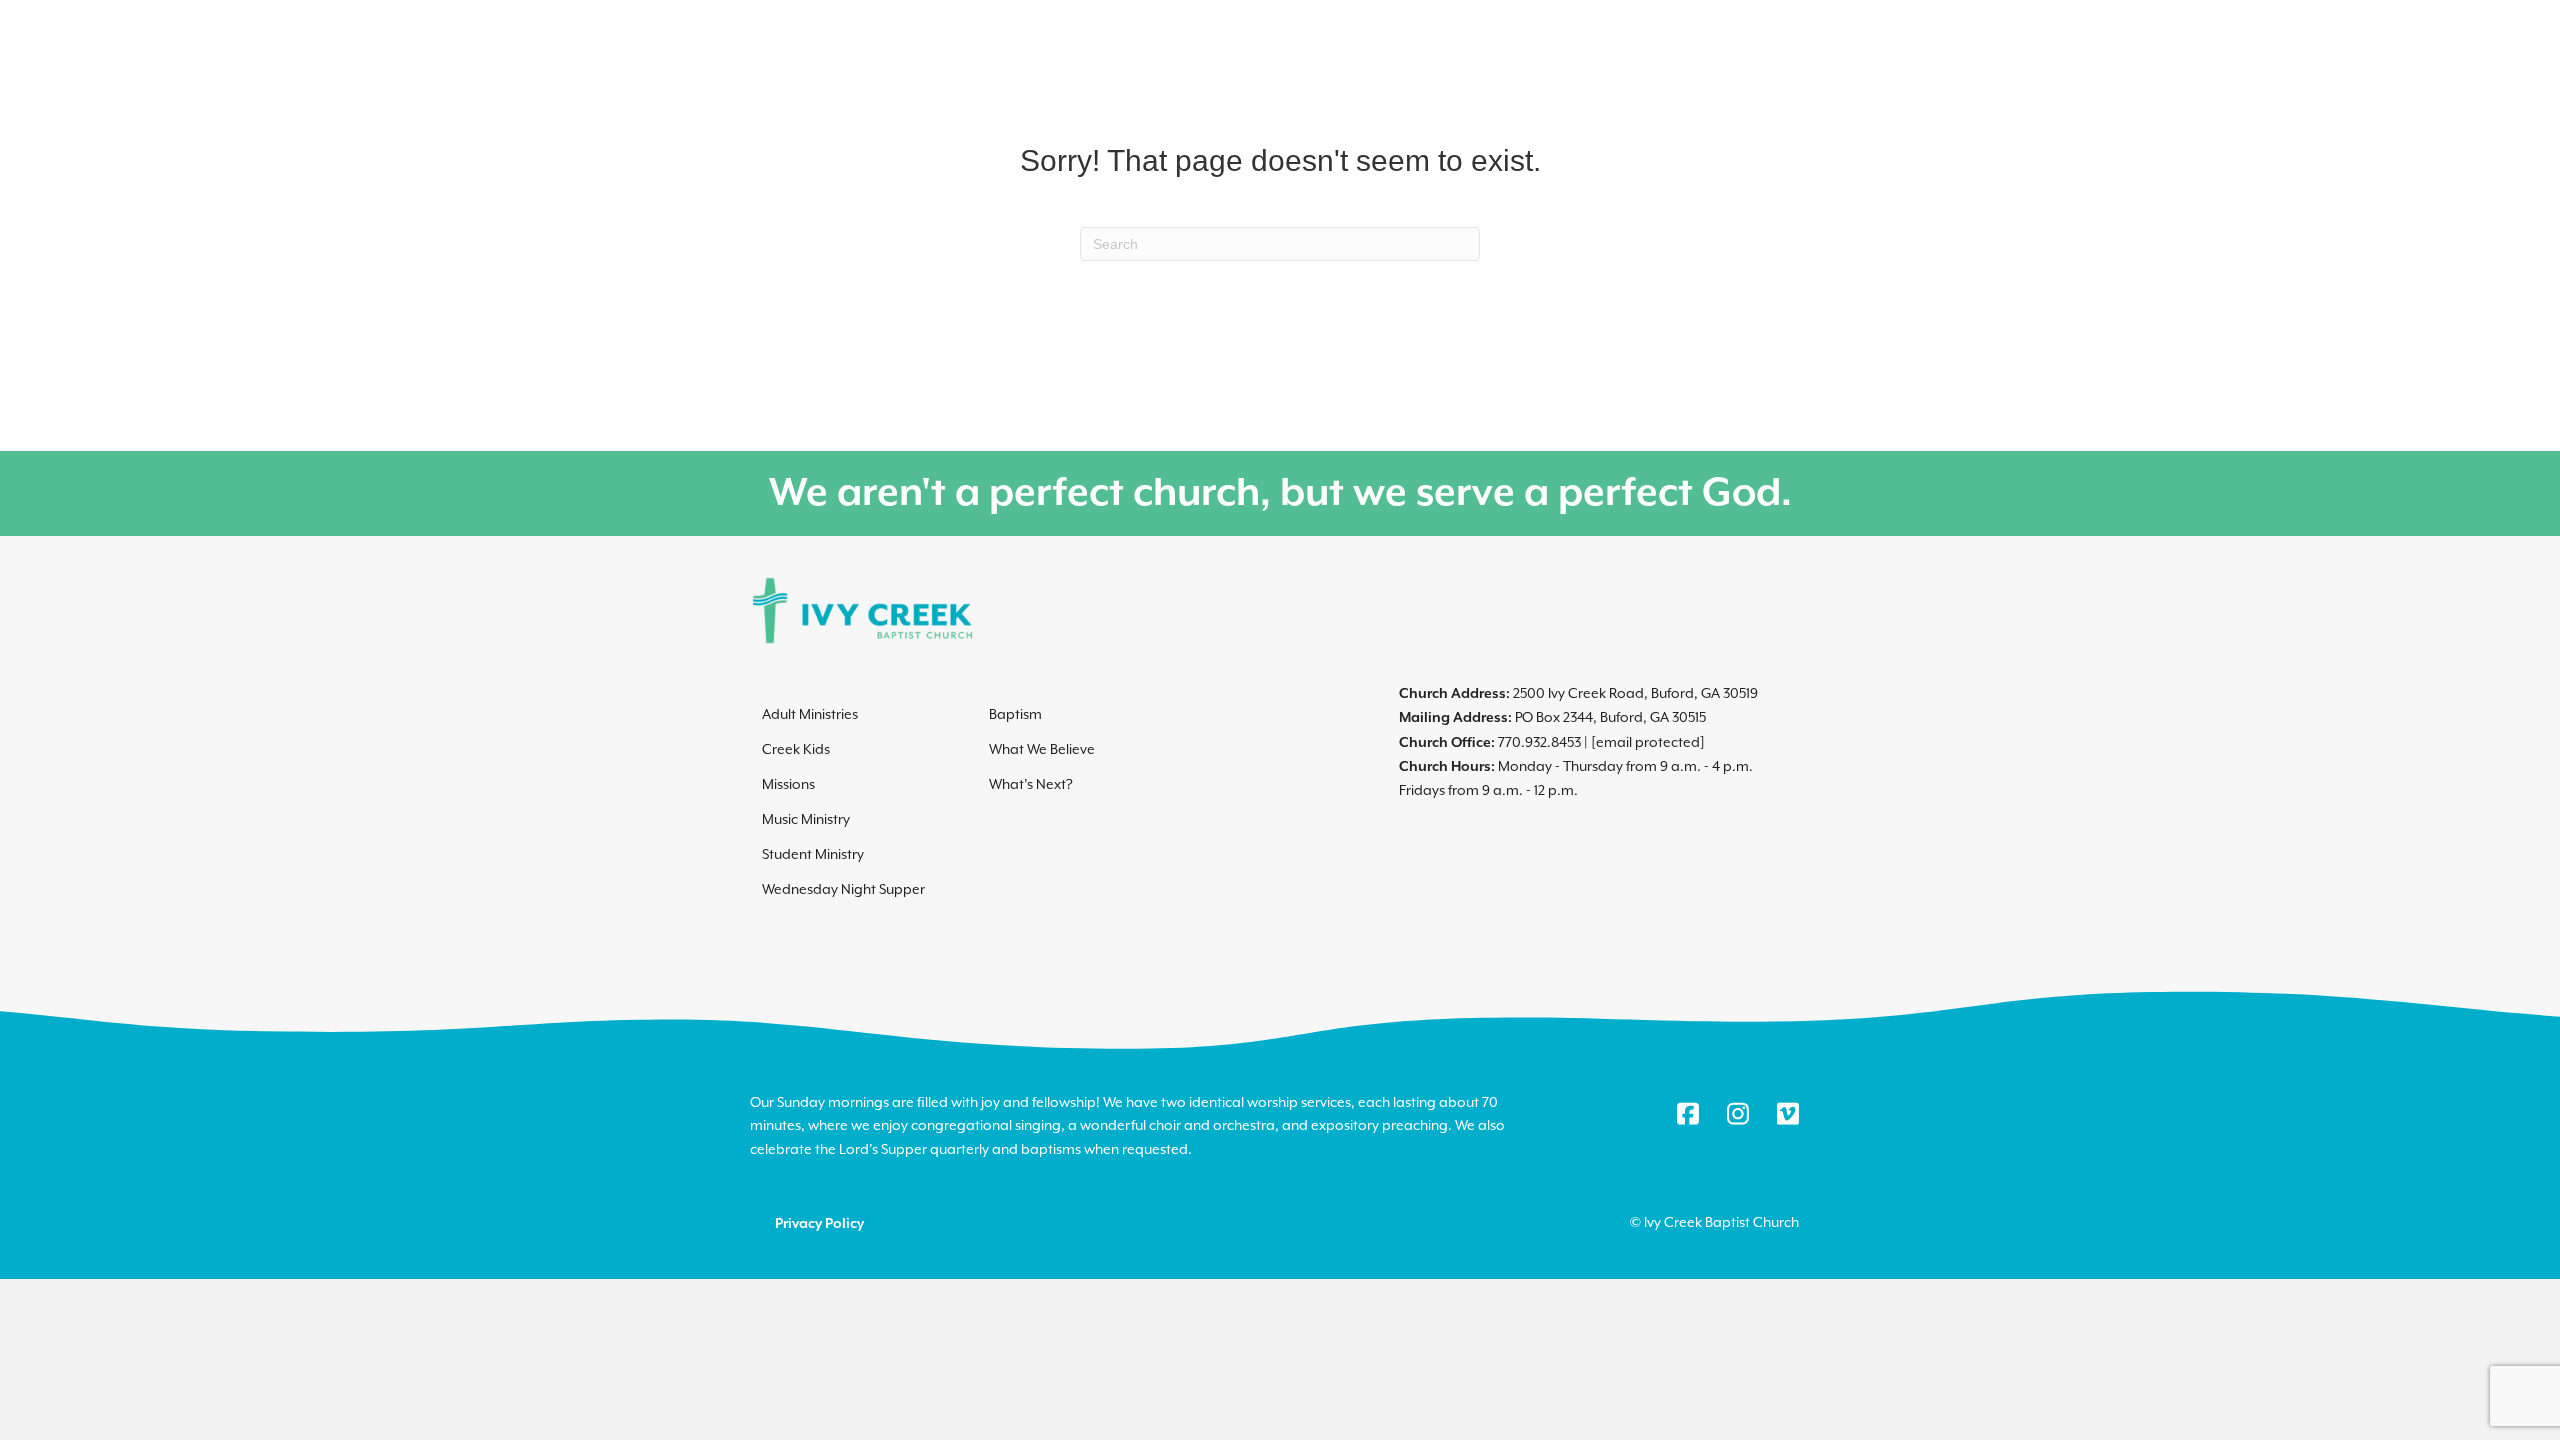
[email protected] (1648, 742)
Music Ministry (806, 819)
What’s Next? (1031, 784)
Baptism (1015, 714)
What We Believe (1042, 749)
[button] (1957, 105)
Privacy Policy (819, 1224)
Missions (788, 784)
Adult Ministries (810, 714)
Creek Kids (796, 749)
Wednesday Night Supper (843, 889)
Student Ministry (813, 854)
